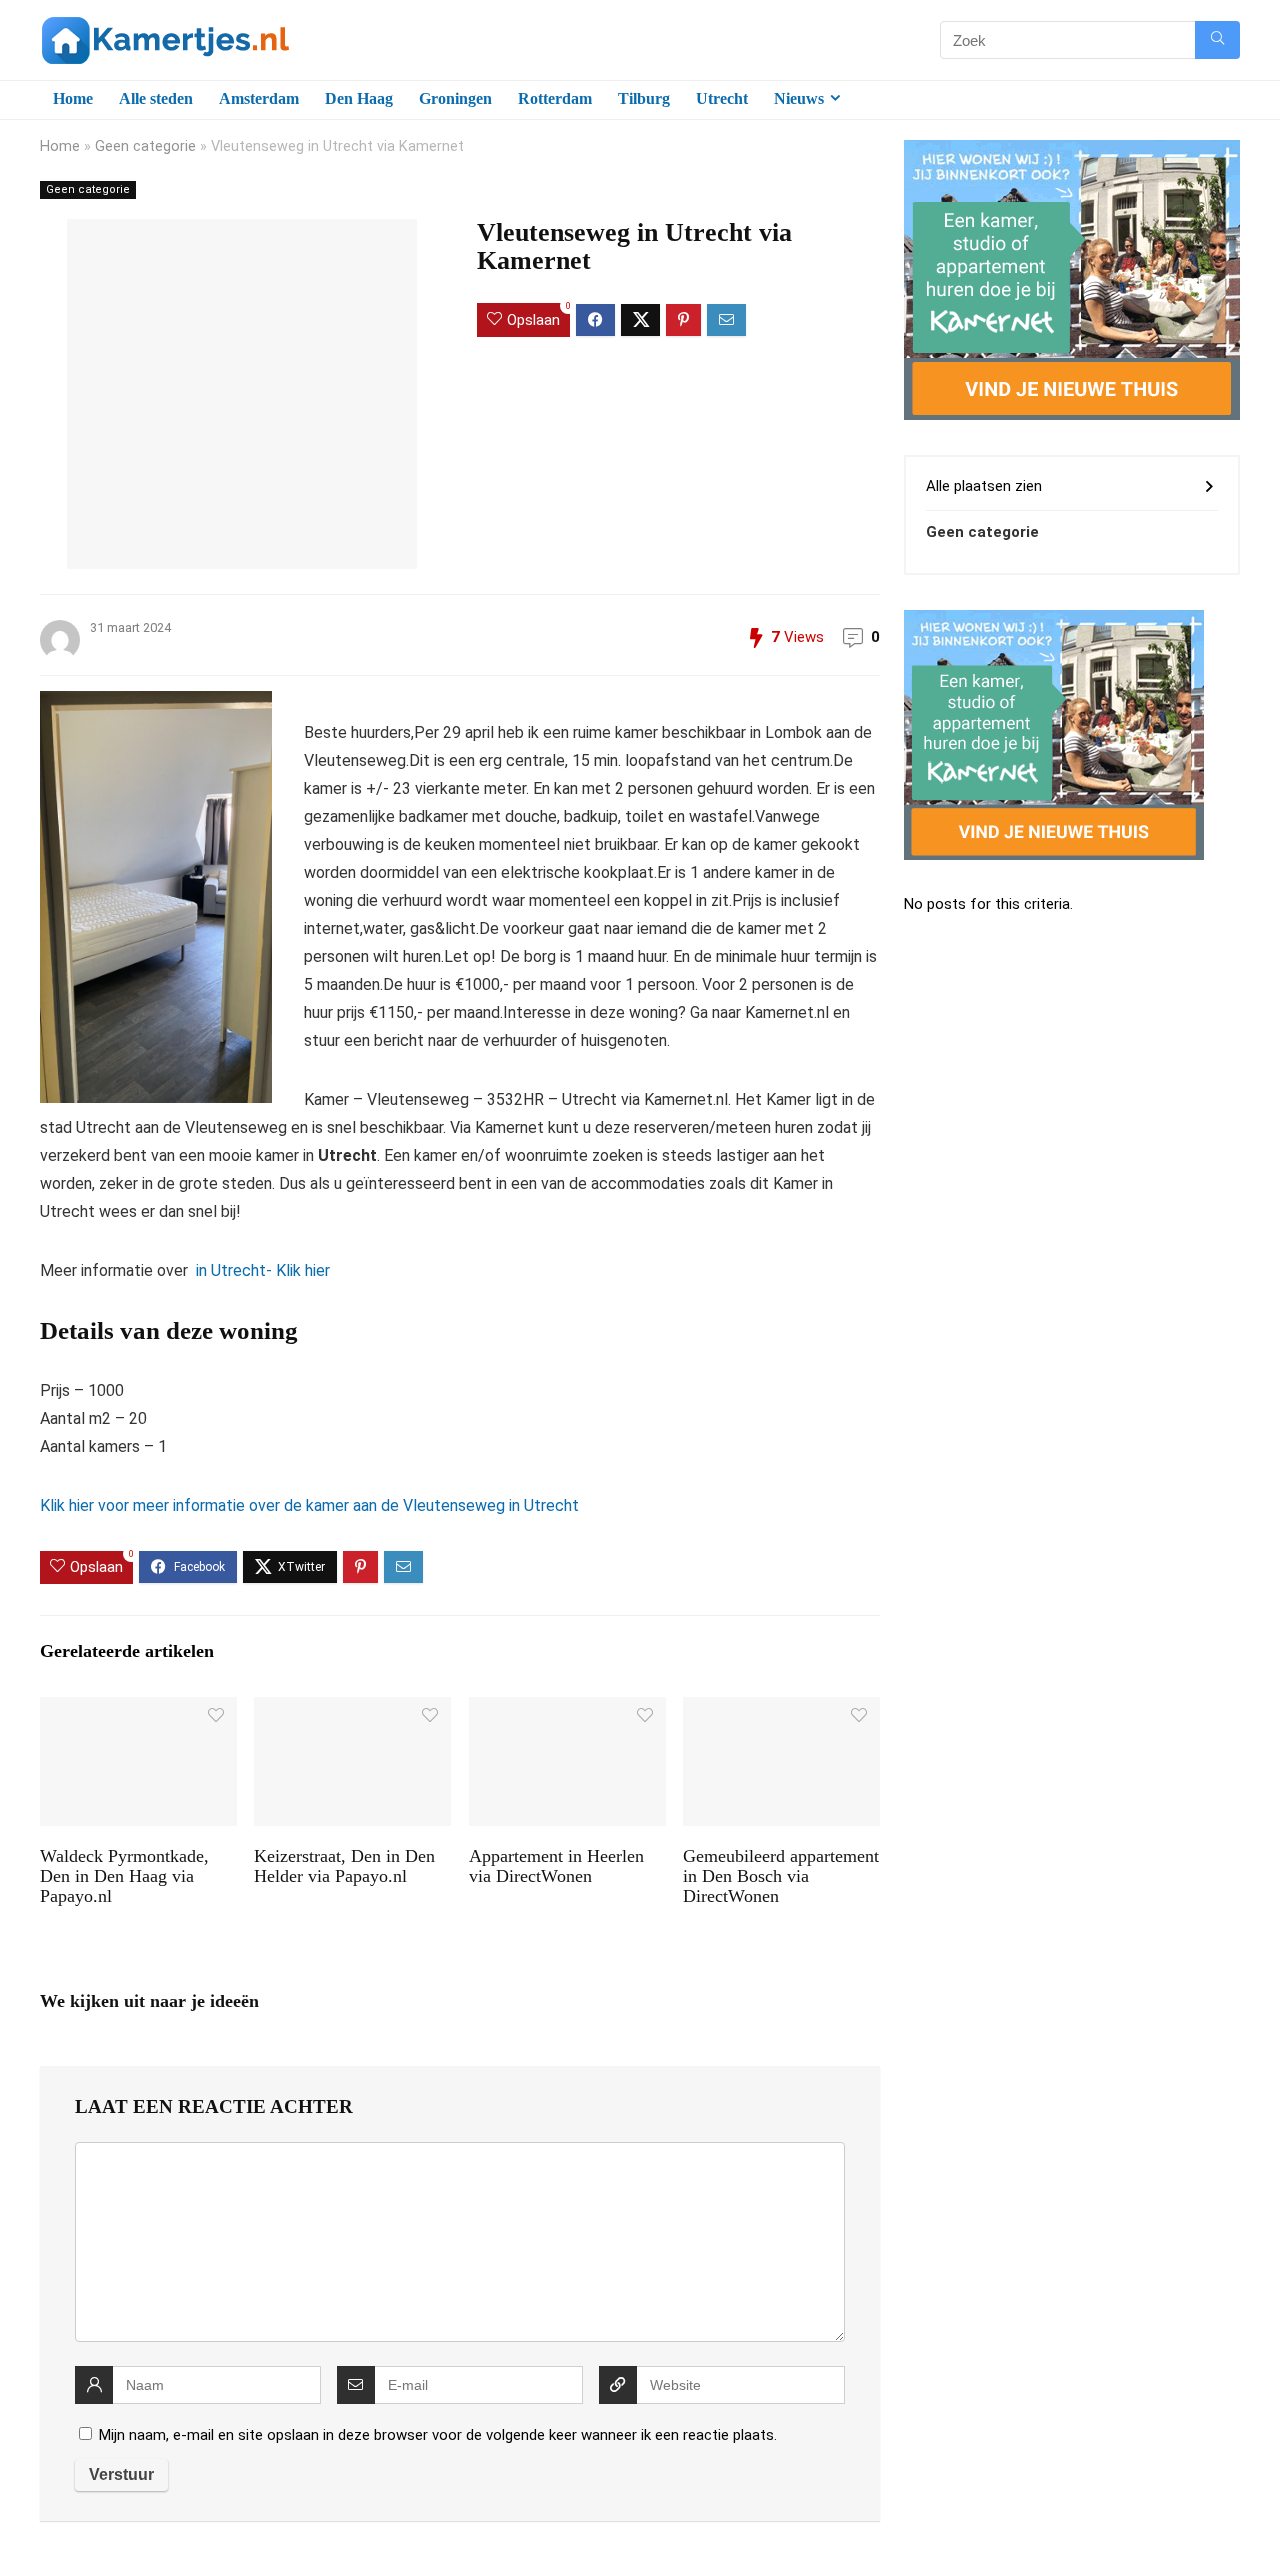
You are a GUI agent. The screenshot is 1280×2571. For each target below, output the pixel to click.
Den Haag (359, 98)
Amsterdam (259, 98)
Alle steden (156, 98)
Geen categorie (145, 146)
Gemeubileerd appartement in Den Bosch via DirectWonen (781, 1876)
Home (73, 98)
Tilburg (644, 98)
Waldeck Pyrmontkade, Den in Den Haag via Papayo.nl (124, 1876)
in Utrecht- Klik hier (261, 1270)
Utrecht (722, 98)
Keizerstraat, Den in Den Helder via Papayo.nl (344, 1866)
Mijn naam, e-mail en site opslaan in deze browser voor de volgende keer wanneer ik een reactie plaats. (438, 2435)
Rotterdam (555, 98)
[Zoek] (1217, 40)
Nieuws (799, 98)
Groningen (455, 98)
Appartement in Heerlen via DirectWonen (556, 1866)
